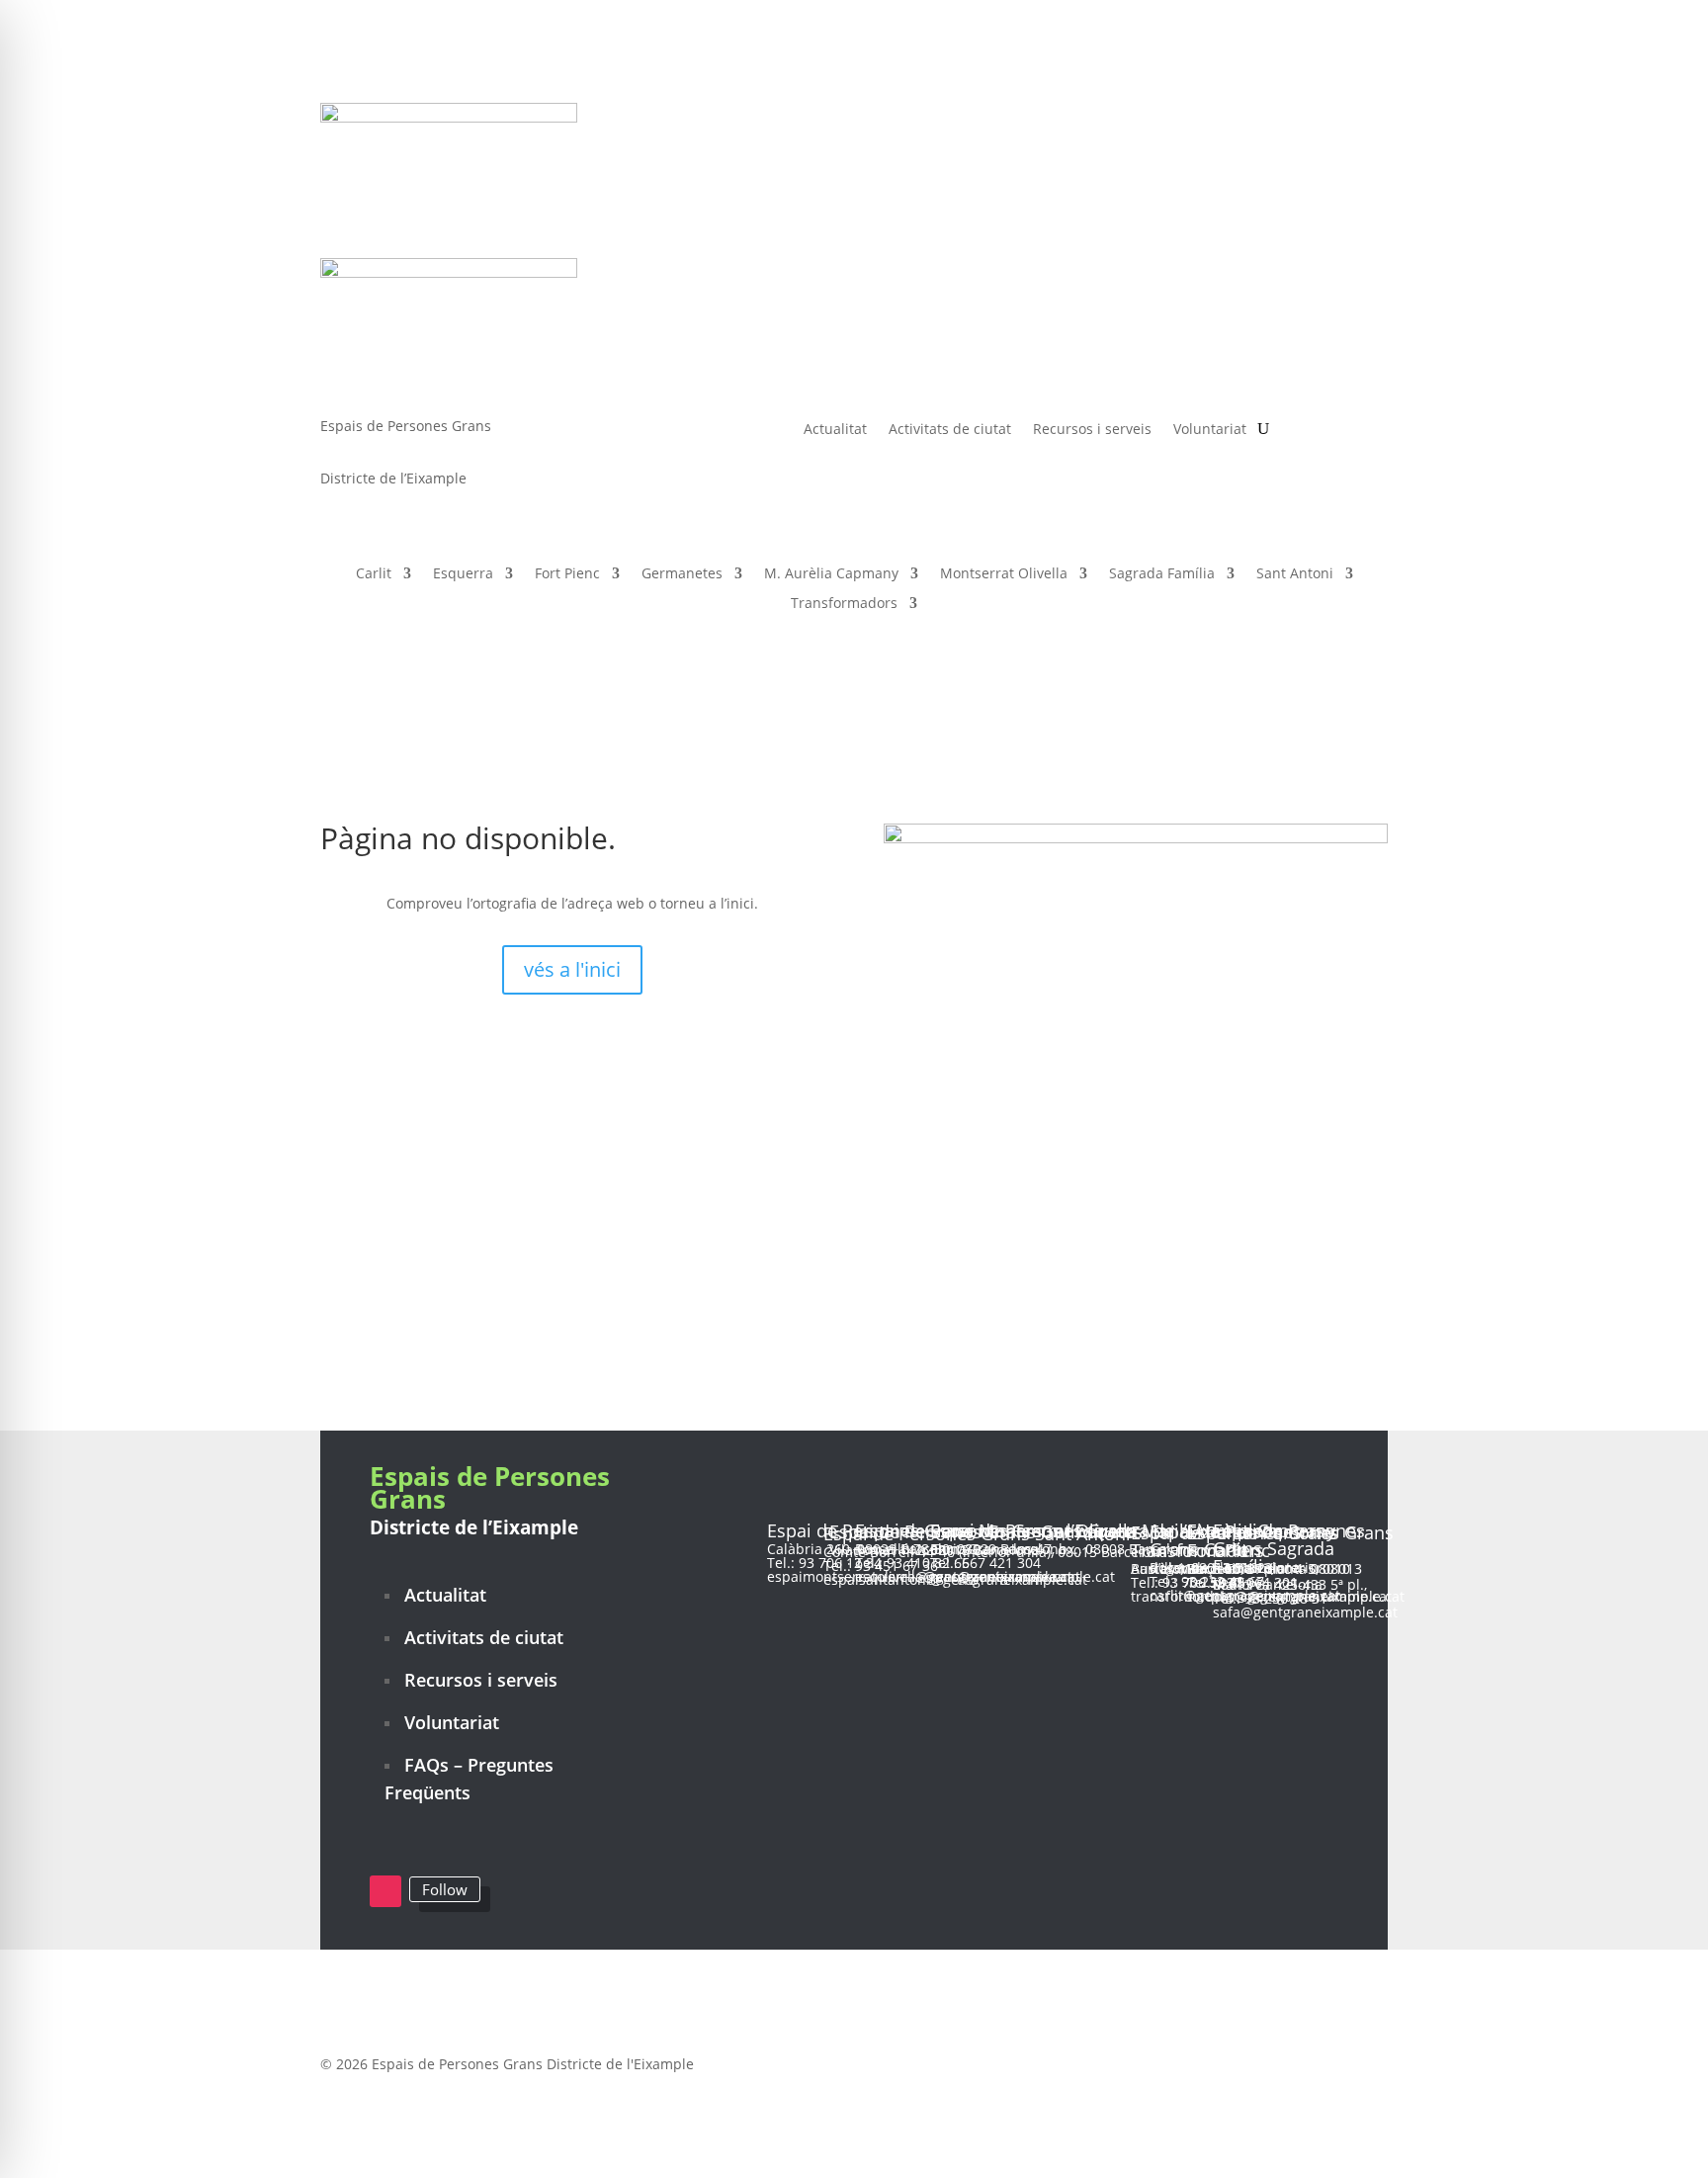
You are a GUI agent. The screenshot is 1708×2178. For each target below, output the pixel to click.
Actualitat (835, 428)
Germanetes (682, 574)
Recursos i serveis (1092, 428)
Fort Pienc (567, 574)
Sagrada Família (1162, 574)
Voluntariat (1210, 428)
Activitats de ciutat (950, 428)
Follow (445, 1889)
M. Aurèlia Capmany (831, 574)
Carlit (374, 574)
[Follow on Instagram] (385, 1891)
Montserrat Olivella (1004, 574)
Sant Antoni (1295, 574)
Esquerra (463, 574)
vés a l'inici (572, 969)
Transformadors (844, 604)
